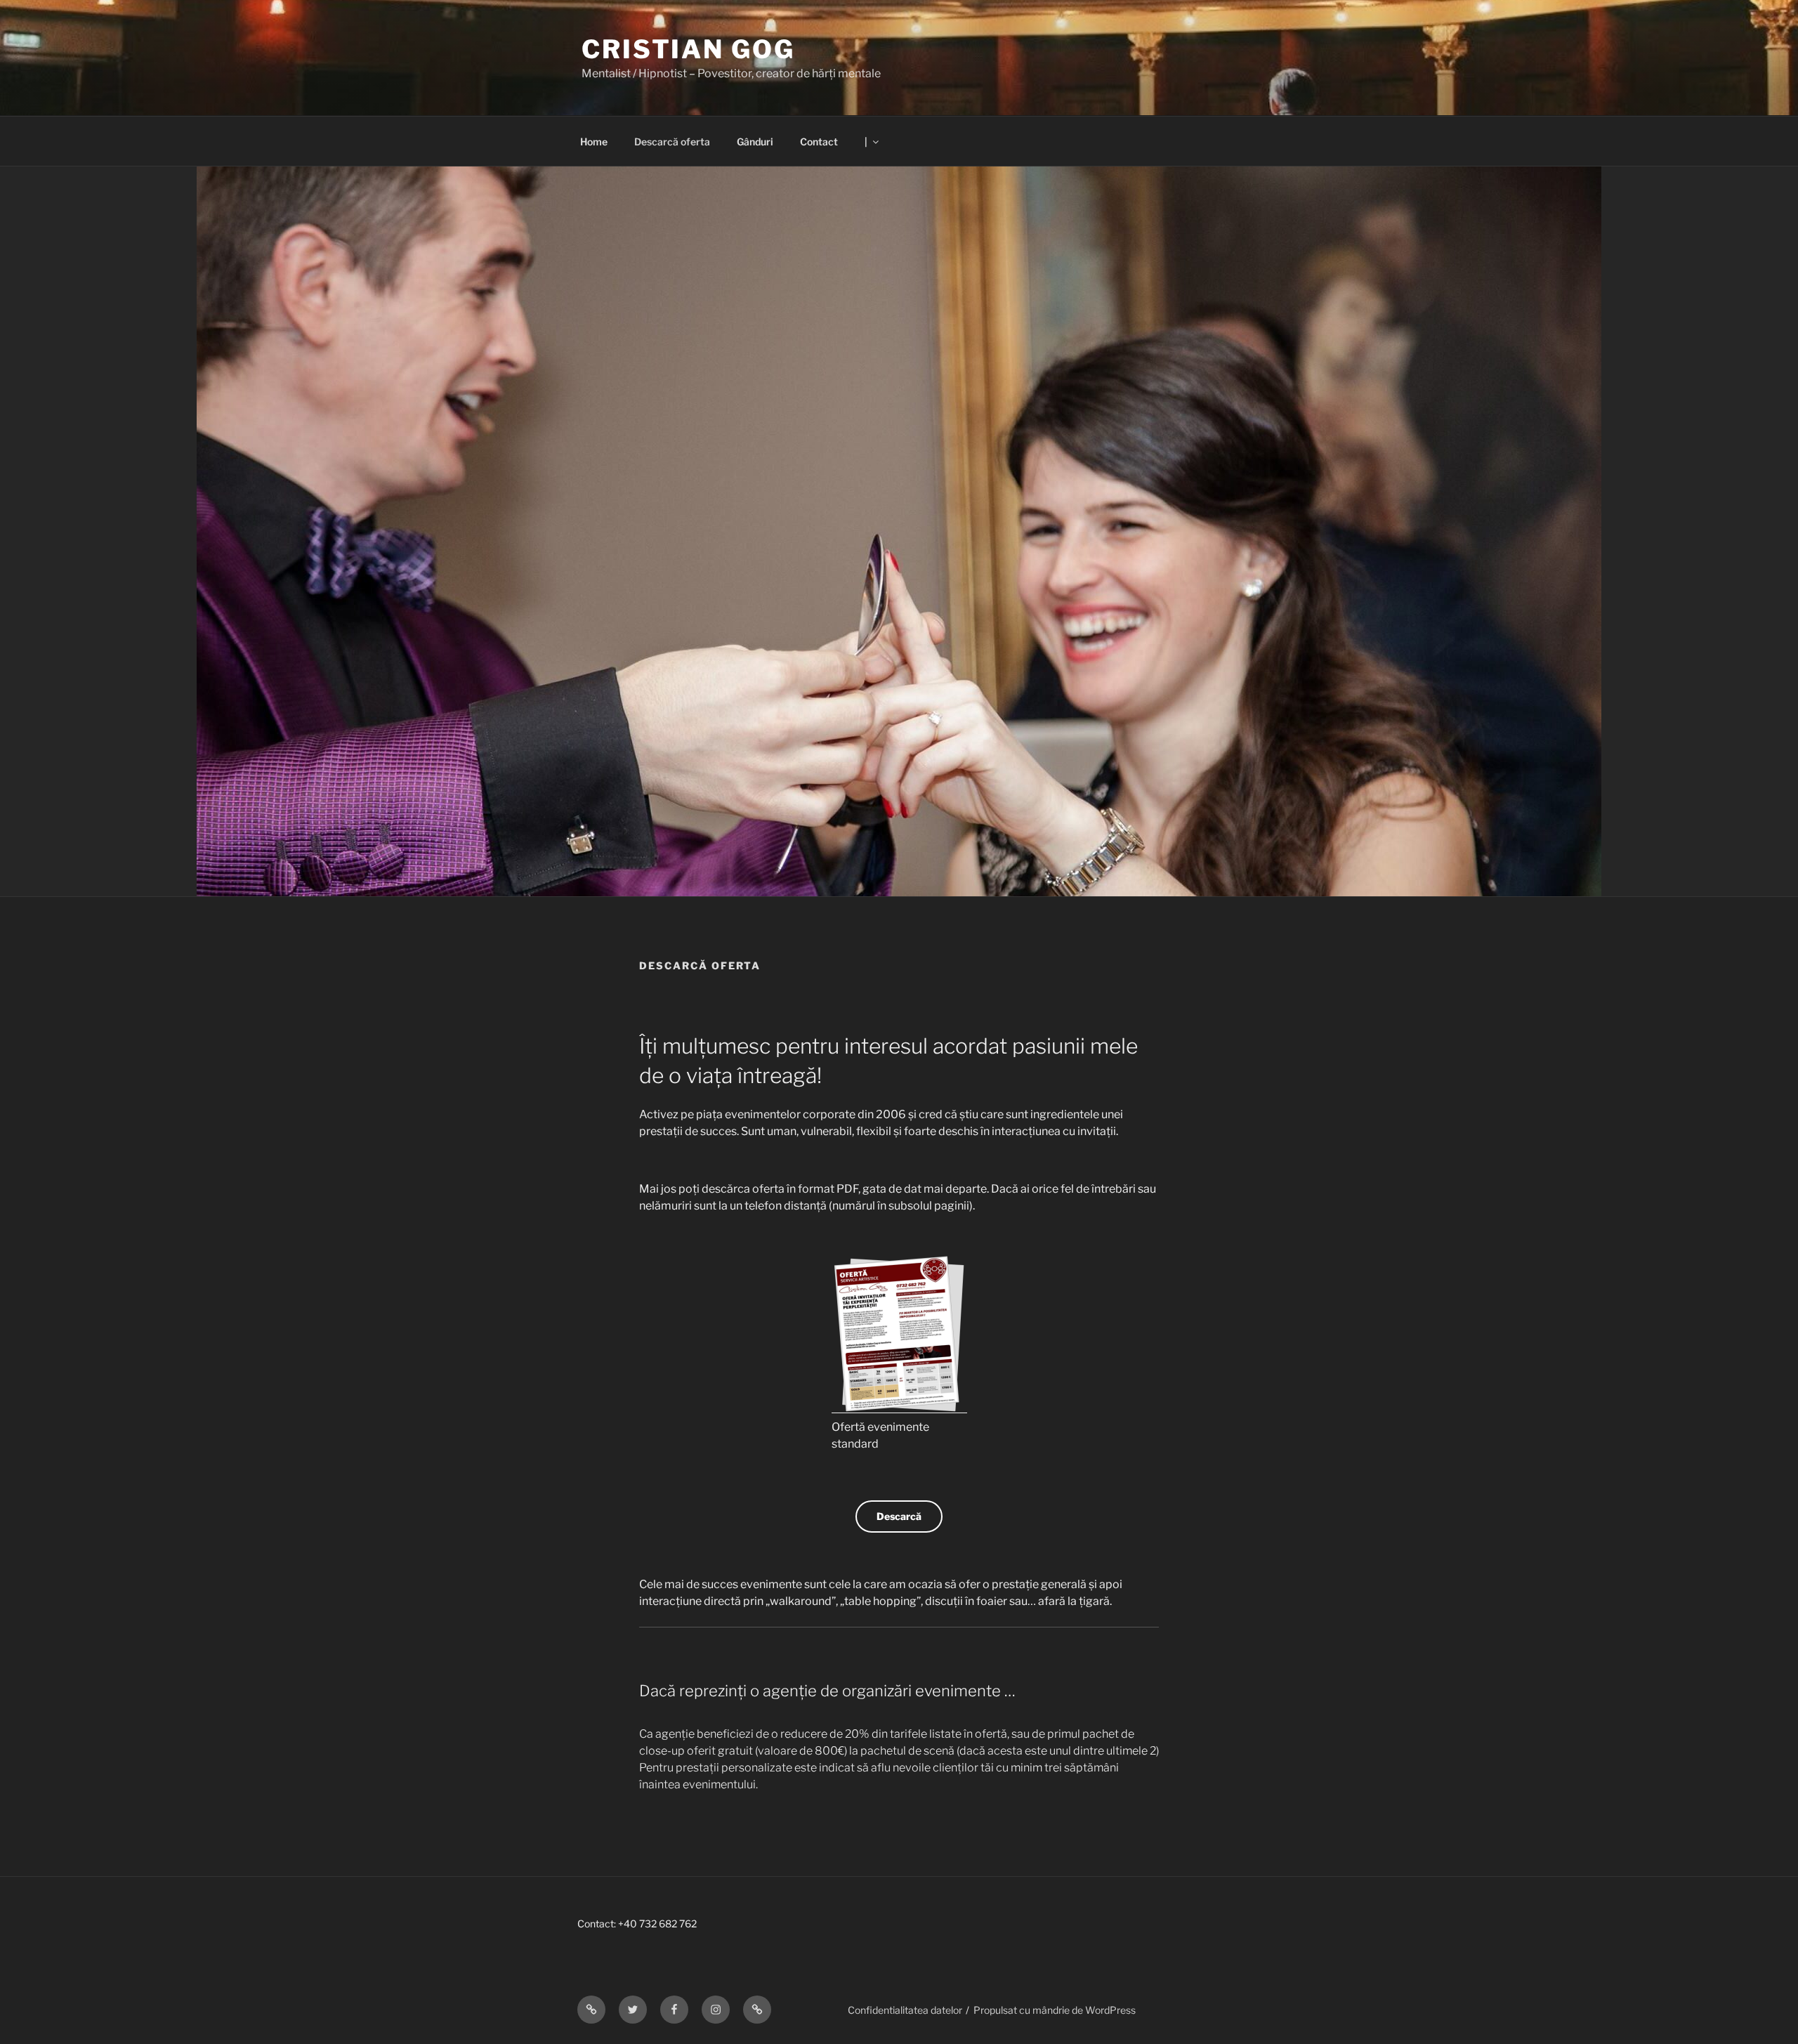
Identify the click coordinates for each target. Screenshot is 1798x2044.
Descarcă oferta (672, 142)
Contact (819, 142)
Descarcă (899, 1516)
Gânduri (755, 142)
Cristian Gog (688, 49)
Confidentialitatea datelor (905, 2010)
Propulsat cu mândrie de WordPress (1055, 2010)
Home (594, 142)
